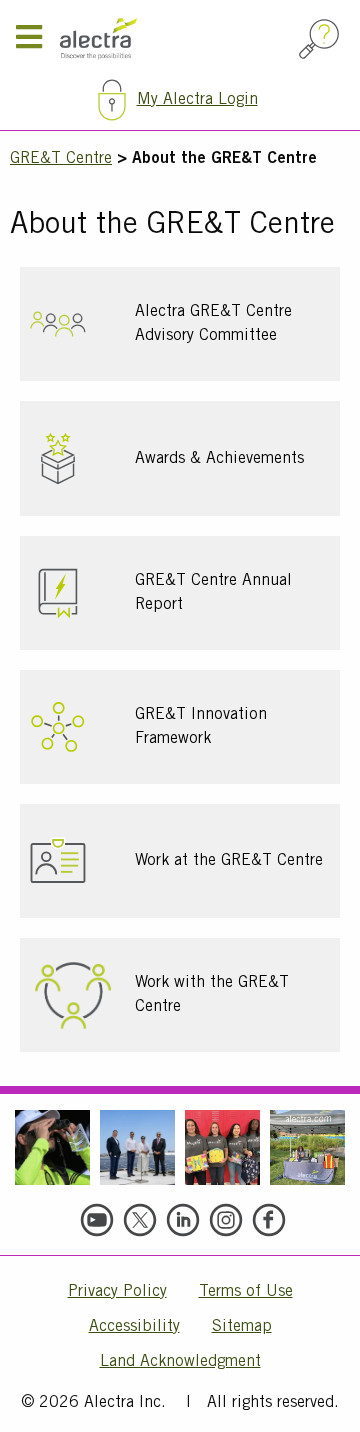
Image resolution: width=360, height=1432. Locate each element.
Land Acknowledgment (180, 1362)
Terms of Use (246, 1292)
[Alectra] (175, 39)
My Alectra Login (197, 100)
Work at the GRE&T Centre (229, 861)
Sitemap (242, 1327)
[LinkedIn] (183, 1220)
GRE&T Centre (61, 159)
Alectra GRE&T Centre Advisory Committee (213, 324)
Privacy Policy (117, 1292)
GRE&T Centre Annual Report (213, 593)
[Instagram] (226, 1220)
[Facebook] (269, 1220)
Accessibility (134, 1327)
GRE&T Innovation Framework (201, 727)
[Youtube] (97, 1220)
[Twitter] (140, 1220)
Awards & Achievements (219, 459)
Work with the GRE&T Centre (212, 995)
